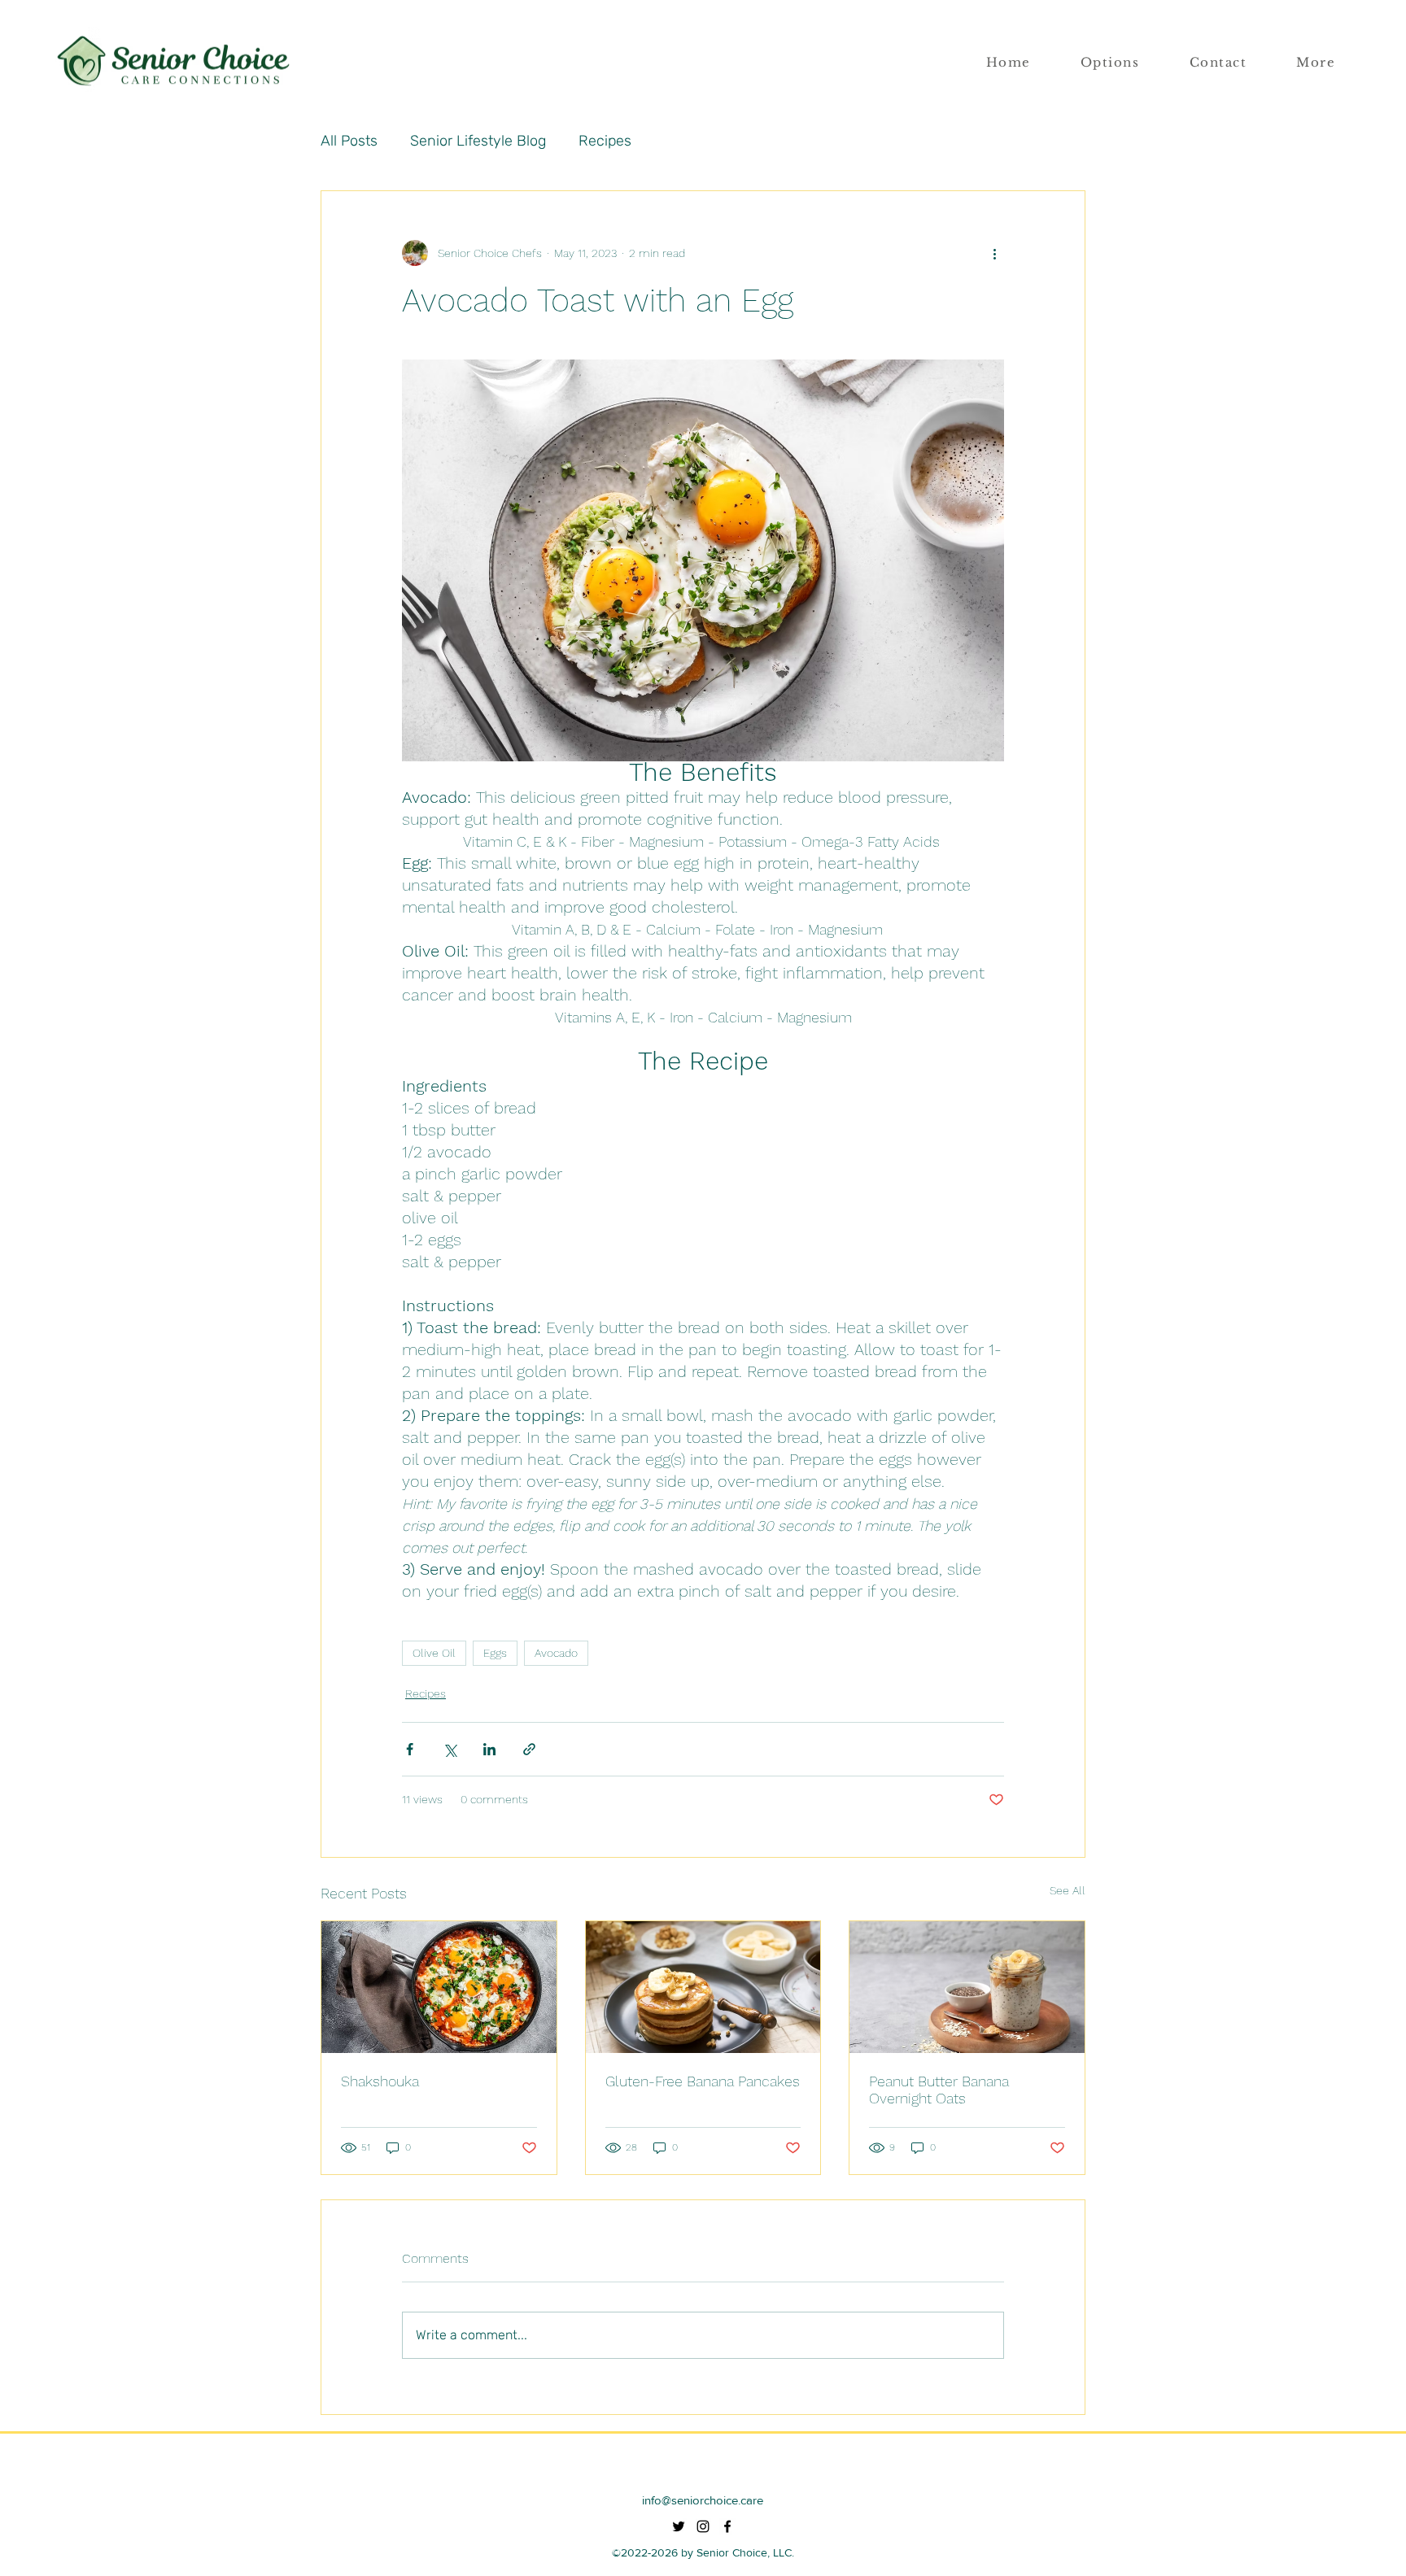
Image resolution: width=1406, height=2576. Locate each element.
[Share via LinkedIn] (489, 1749)
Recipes (605, 141)
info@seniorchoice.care (703, 2500)
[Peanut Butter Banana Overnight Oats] (967, 1987)
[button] (1316, 63)
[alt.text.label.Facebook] (727, 2526)
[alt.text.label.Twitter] (679, 2526)
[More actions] (994, 253)
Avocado (556, 1653)
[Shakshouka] (439, 1987)
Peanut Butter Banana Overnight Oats (939, 2090)
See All (1068, 1890)
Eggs (495, 1653)
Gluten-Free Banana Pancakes (703, 2081)
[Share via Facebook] (410, 1749)
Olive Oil (434, 1653)
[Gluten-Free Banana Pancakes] (703, 1987)
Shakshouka (380, 2081)
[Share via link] (529, 1749)
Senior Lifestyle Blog (478, 141)
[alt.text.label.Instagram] (703, 2526)
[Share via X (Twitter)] (450, 1749)
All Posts (349, 141)
